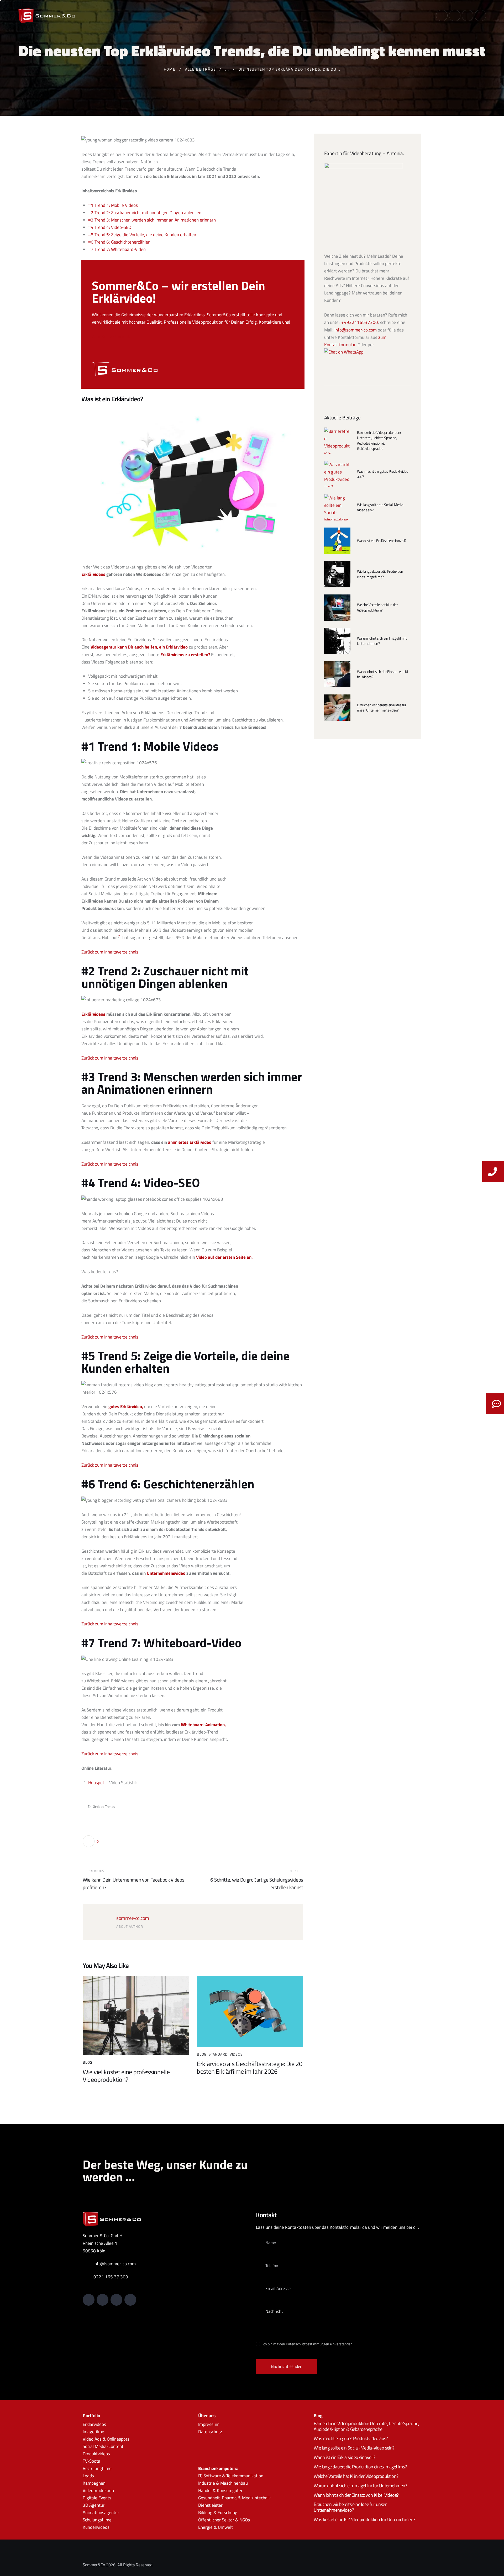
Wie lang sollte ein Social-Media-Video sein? (381, 507)
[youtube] (455, 15)
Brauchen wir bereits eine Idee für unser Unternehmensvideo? (382, 708)
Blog (88, 2062)
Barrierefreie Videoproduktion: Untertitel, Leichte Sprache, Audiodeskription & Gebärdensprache (379, 441)
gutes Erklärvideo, (126, 1406)
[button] (91, 1841)
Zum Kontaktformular (112, 336)
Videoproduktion (98, 2491)
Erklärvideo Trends (101, 1806)
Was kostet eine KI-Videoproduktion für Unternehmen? (364, 2520)
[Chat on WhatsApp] (344, 352)
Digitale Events (97, 2498)
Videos (236, 2054)
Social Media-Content (103, 2446)
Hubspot (97, 1783)
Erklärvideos (93, 574)
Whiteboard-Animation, (203, 1725)
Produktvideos (96, 2454)
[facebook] (480, 15)
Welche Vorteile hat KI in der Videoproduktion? (377, 607)
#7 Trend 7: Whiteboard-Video (117, 249)
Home (170, 69)
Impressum (209, 2424)
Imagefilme (93, 2432)
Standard (218, 2054)
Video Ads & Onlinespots (106, 2439)
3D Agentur (94, 2505)
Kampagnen (94, 2483)
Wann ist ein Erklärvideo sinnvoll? (382, 541)
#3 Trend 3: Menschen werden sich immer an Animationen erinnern (152, 220)
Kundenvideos (96, 2527)
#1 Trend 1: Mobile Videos (113, 205)
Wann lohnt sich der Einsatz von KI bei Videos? (382, 674)
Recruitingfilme (97, 2468)
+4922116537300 (360, 322)
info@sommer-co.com (356, 330)
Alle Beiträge (201, 69)
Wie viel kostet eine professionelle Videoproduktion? (126, 2076)
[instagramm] (468, 15)
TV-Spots (91, 2461)
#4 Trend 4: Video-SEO (110, 227)
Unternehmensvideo (166, 1573)
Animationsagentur (101, 2513)
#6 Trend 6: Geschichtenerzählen (119, 242)
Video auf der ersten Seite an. (224, 1257)
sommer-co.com (133, 1918)
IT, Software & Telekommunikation (231, 2476)
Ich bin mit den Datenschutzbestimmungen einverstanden (308, 2344)
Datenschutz (210, 2432)
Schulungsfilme (97, 2520)
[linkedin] (442, 15)
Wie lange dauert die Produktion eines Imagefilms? (380, 574)
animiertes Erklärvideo (190, 1142)
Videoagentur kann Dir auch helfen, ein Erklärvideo (139, 647)
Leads (88, 2476)
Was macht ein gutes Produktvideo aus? (382, 474)
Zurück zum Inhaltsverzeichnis (110, 952)
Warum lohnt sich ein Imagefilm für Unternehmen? (383, 641)
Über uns (207, 2416)
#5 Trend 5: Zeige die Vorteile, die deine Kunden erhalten (142, 235)
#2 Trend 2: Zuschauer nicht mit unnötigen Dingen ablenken (145, 213)
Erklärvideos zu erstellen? (185, 655)
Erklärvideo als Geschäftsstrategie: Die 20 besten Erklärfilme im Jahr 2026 (250, 2068)
